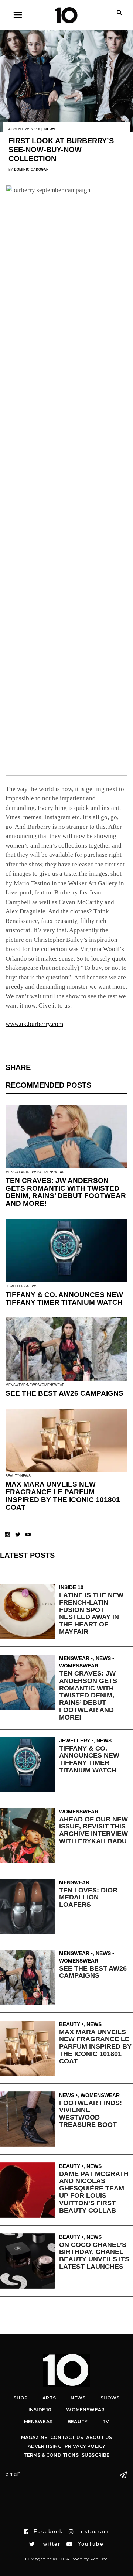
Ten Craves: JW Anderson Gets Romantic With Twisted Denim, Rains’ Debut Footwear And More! (66, 1192)
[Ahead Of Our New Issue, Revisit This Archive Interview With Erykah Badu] (30, 1836)
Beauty (12, 1476)
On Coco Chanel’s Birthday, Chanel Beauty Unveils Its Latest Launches (94, 2256)
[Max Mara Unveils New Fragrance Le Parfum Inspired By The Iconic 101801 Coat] (30, 2048)
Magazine (34, 2437)
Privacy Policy (85, 2446)
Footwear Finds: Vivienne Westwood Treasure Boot (91, 2114)
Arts (49, 2398)
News (50, 129)
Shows (110, 2398)
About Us (99, 2437)
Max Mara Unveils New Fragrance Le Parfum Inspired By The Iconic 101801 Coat (63, 1496)
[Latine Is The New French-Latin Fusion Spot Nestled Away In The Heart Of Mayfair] (30, 1611)
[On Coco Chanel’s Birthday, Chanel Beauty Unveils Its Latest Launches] (30, 2261)
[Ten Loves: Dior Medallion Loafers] (30, 1906)
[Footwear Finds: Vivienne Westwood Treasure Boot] (30, 2119)
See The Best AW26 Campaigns (64, 1393)
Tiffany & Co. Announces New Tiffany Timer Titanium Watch (64, 1299)
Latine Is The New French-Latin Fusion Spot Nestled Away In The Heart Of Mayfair (91, 1613)
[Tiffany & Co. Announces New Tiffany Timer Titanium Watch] (30, 1765)
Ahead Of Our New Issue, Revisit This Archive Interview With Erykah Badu (93, 1830)
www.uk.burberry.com (34, 1024)
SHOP (21, 2398)
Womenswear (52, 1172)
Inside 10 (71, 1587)
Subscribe (96, 2455)
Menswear (16, 1172)
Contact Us (67, 2437)
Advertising (45, 2446)
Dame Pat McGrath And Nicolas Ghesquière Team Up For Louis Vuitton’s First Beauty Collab (94, 2192)
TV (106, 2421)
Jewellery (16, 1286)
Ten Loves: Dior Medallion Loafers (88, 1898)
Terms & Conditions (51, 2455)
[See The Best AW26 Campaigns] (30, 1977)
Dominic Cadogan (31, 170)
